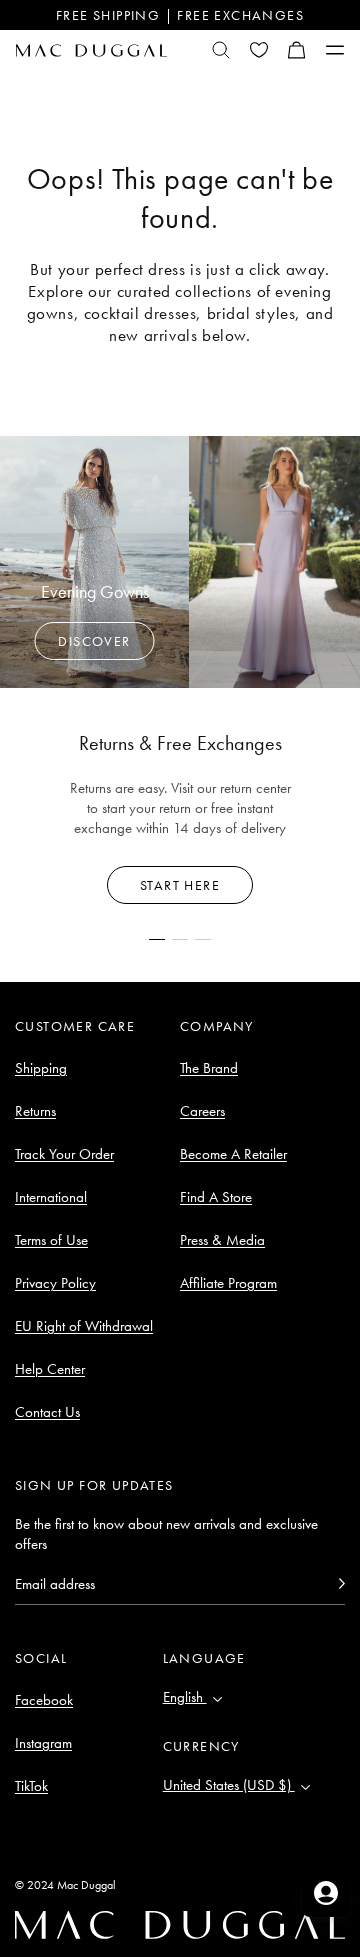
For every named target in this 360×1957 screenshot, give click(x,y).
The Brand (209, 1068)
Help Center (50, 1369)
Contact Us (47, 1412)
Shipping (41, 1068)
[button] (297, 50)
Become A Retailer (233, 1154)
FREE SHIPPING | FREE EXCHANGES (180, 15)
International (51, 1197)
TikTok (31, 1786)
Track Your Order (64, 1154)
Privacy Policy (55, 1283)
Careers (202, 1111)
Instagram (43, 1743)
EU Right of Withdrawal (84, 1326)
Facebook (44, 1700)
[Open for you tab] (326, 1893)
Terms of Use (51, 1240)
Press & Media (222, 1240)
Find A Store (216, 1197)
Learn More (180, 885)
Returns (35, 1111)
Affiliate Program (228, 1283)
